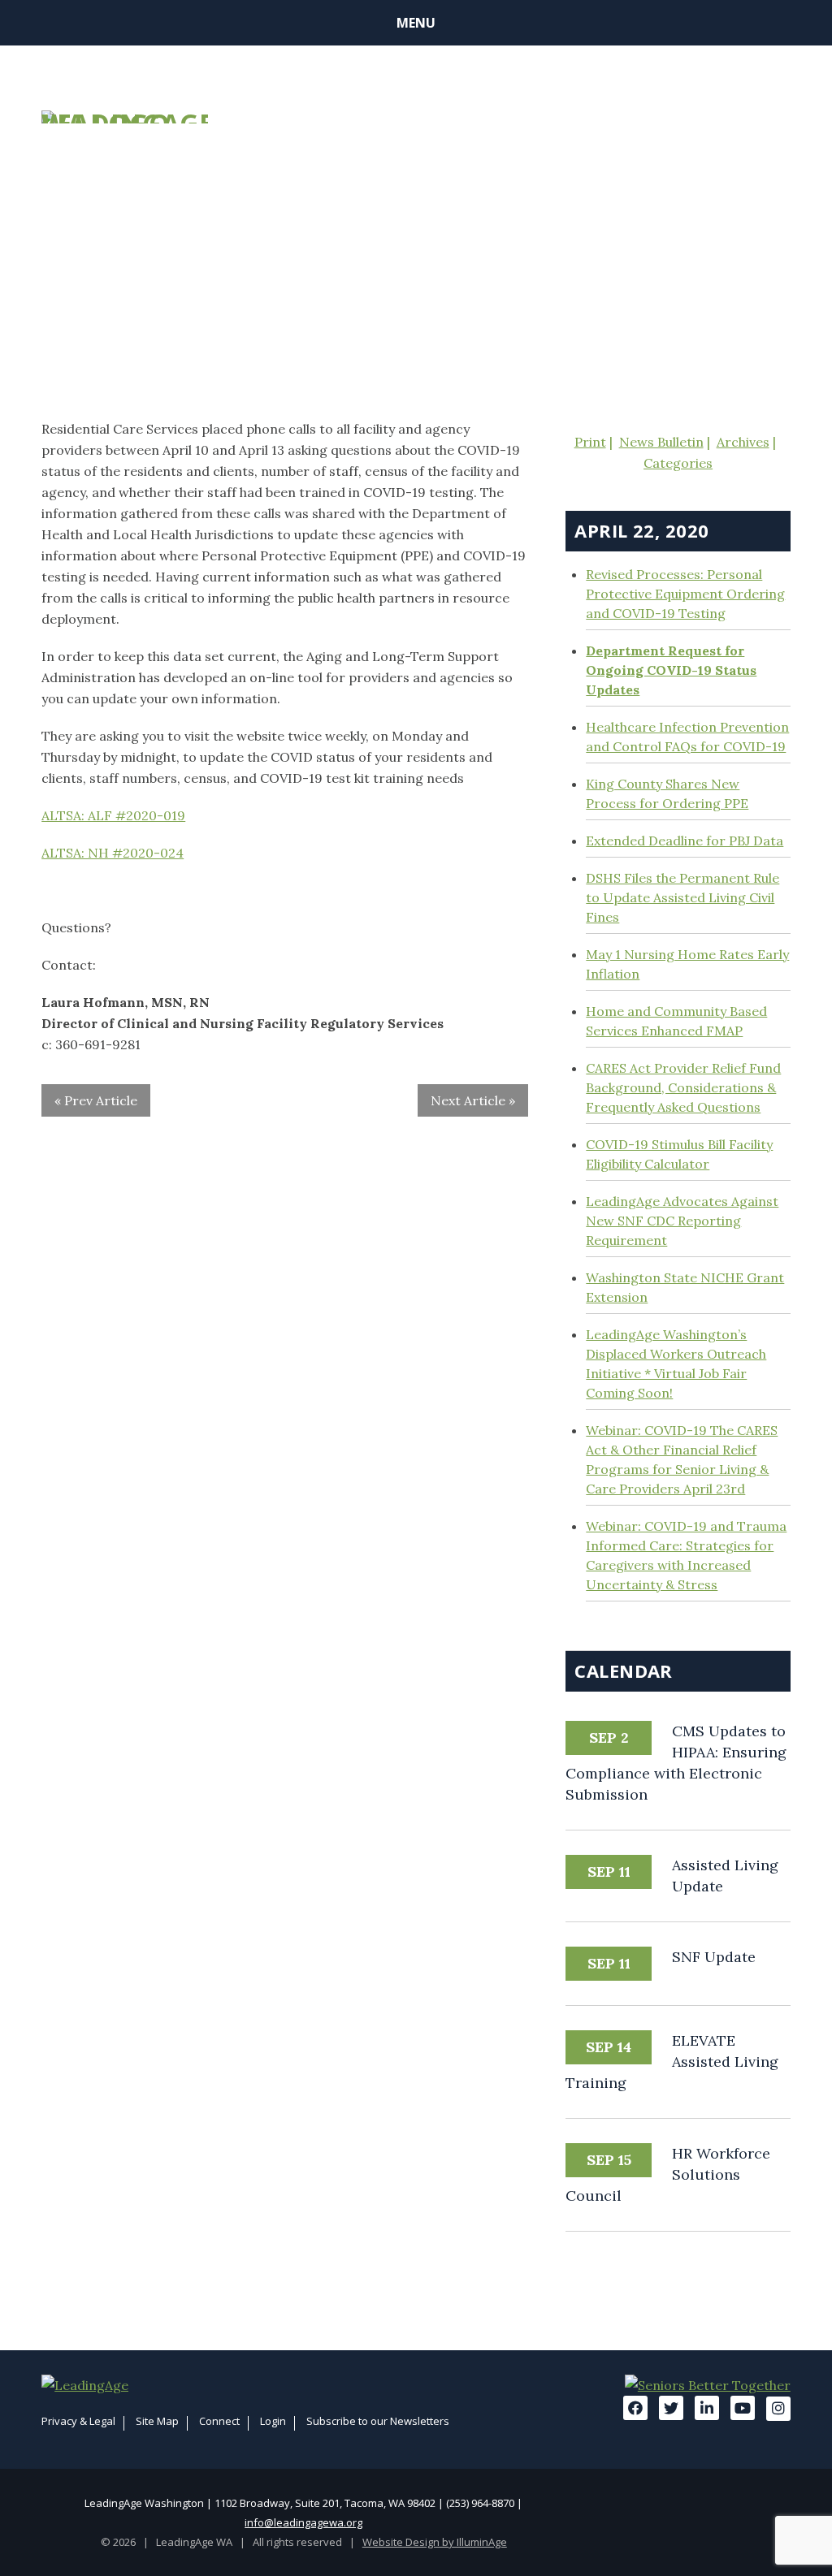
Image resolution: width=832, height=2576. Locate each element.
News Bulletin (661, 442)
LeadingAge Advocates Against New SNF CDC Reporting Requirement (682, 1221)
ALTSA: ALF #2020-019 (113, 815)
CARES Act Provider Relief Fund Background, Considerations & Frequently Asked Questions (683, 1087)
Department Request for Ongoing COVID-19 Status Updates (671, 670)
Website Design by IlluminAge (435, 2542)
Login (273, 2421)
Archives (743, 442)
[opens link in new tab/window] (85, 2385)
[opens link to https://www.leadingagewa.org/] (125, 117)
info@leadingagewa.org (303, 2522)
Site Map (157, 2421)
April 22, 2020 (641, 530)
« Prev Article (96, 1100)
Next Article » (473, 1100)
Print (590, 442)
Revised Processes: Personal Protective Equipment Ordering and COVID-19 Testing (685, 594)
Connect (219, 2421)
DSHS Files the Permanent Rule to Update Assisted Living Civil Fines (682, 897)
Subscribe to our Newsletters (378, 2421)
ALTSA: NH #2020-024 (113, 853)
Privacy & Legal (78, 2421)
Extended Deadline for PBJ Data (685, 841)
